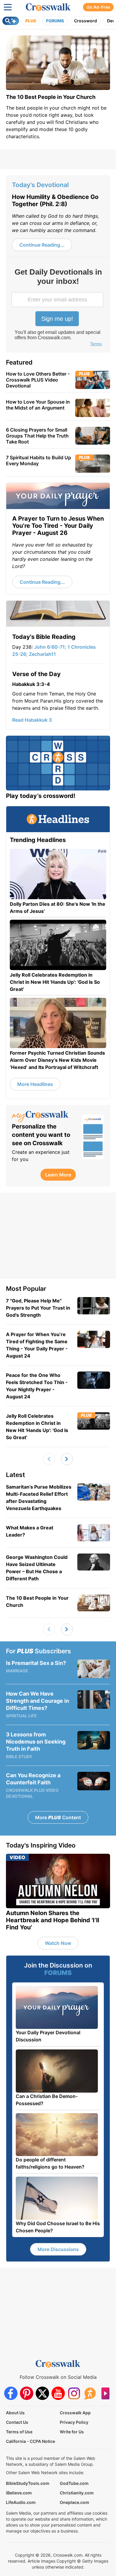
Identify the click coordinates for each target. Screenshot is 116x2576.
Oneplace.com (75, 2502)
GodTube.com (74, 2483)
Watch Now (58, 1943)
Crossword (86, 21)
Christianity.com (77, 2493)
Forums (55, 21)
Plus (31, 21)
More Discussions (58, 2249)
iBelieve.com (19, 2493)
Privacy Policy (74, 2422)
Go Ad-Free (98, 7)
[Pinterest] (27, 2393)
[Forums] (90, 2393)
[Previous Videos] (49, 1459)
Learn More (58, 1175)
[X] (42, 2393)
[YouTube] (58, 2393)
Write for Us (72, 2432)
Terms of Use (19, 2432)
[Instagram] (74, 2393)
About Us (15, 2413)
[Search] (11, 21)
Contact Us (17, 2422)
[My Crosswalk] (44, 1117)
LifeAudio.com (21, 2502)
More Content (58, 1817)
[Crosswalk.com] (48, 7)
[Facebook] (11, 2393)
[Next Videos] (67, 1459)
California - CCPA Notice (30, 2441)
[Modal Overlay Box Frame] (58, 308)
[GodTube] (105, 2393)
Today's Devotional (40, 185)
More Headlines (35, 1084)
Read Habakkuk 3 (32, 720)
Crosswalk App (75, 2413)
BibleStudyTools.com (28, 2483)
